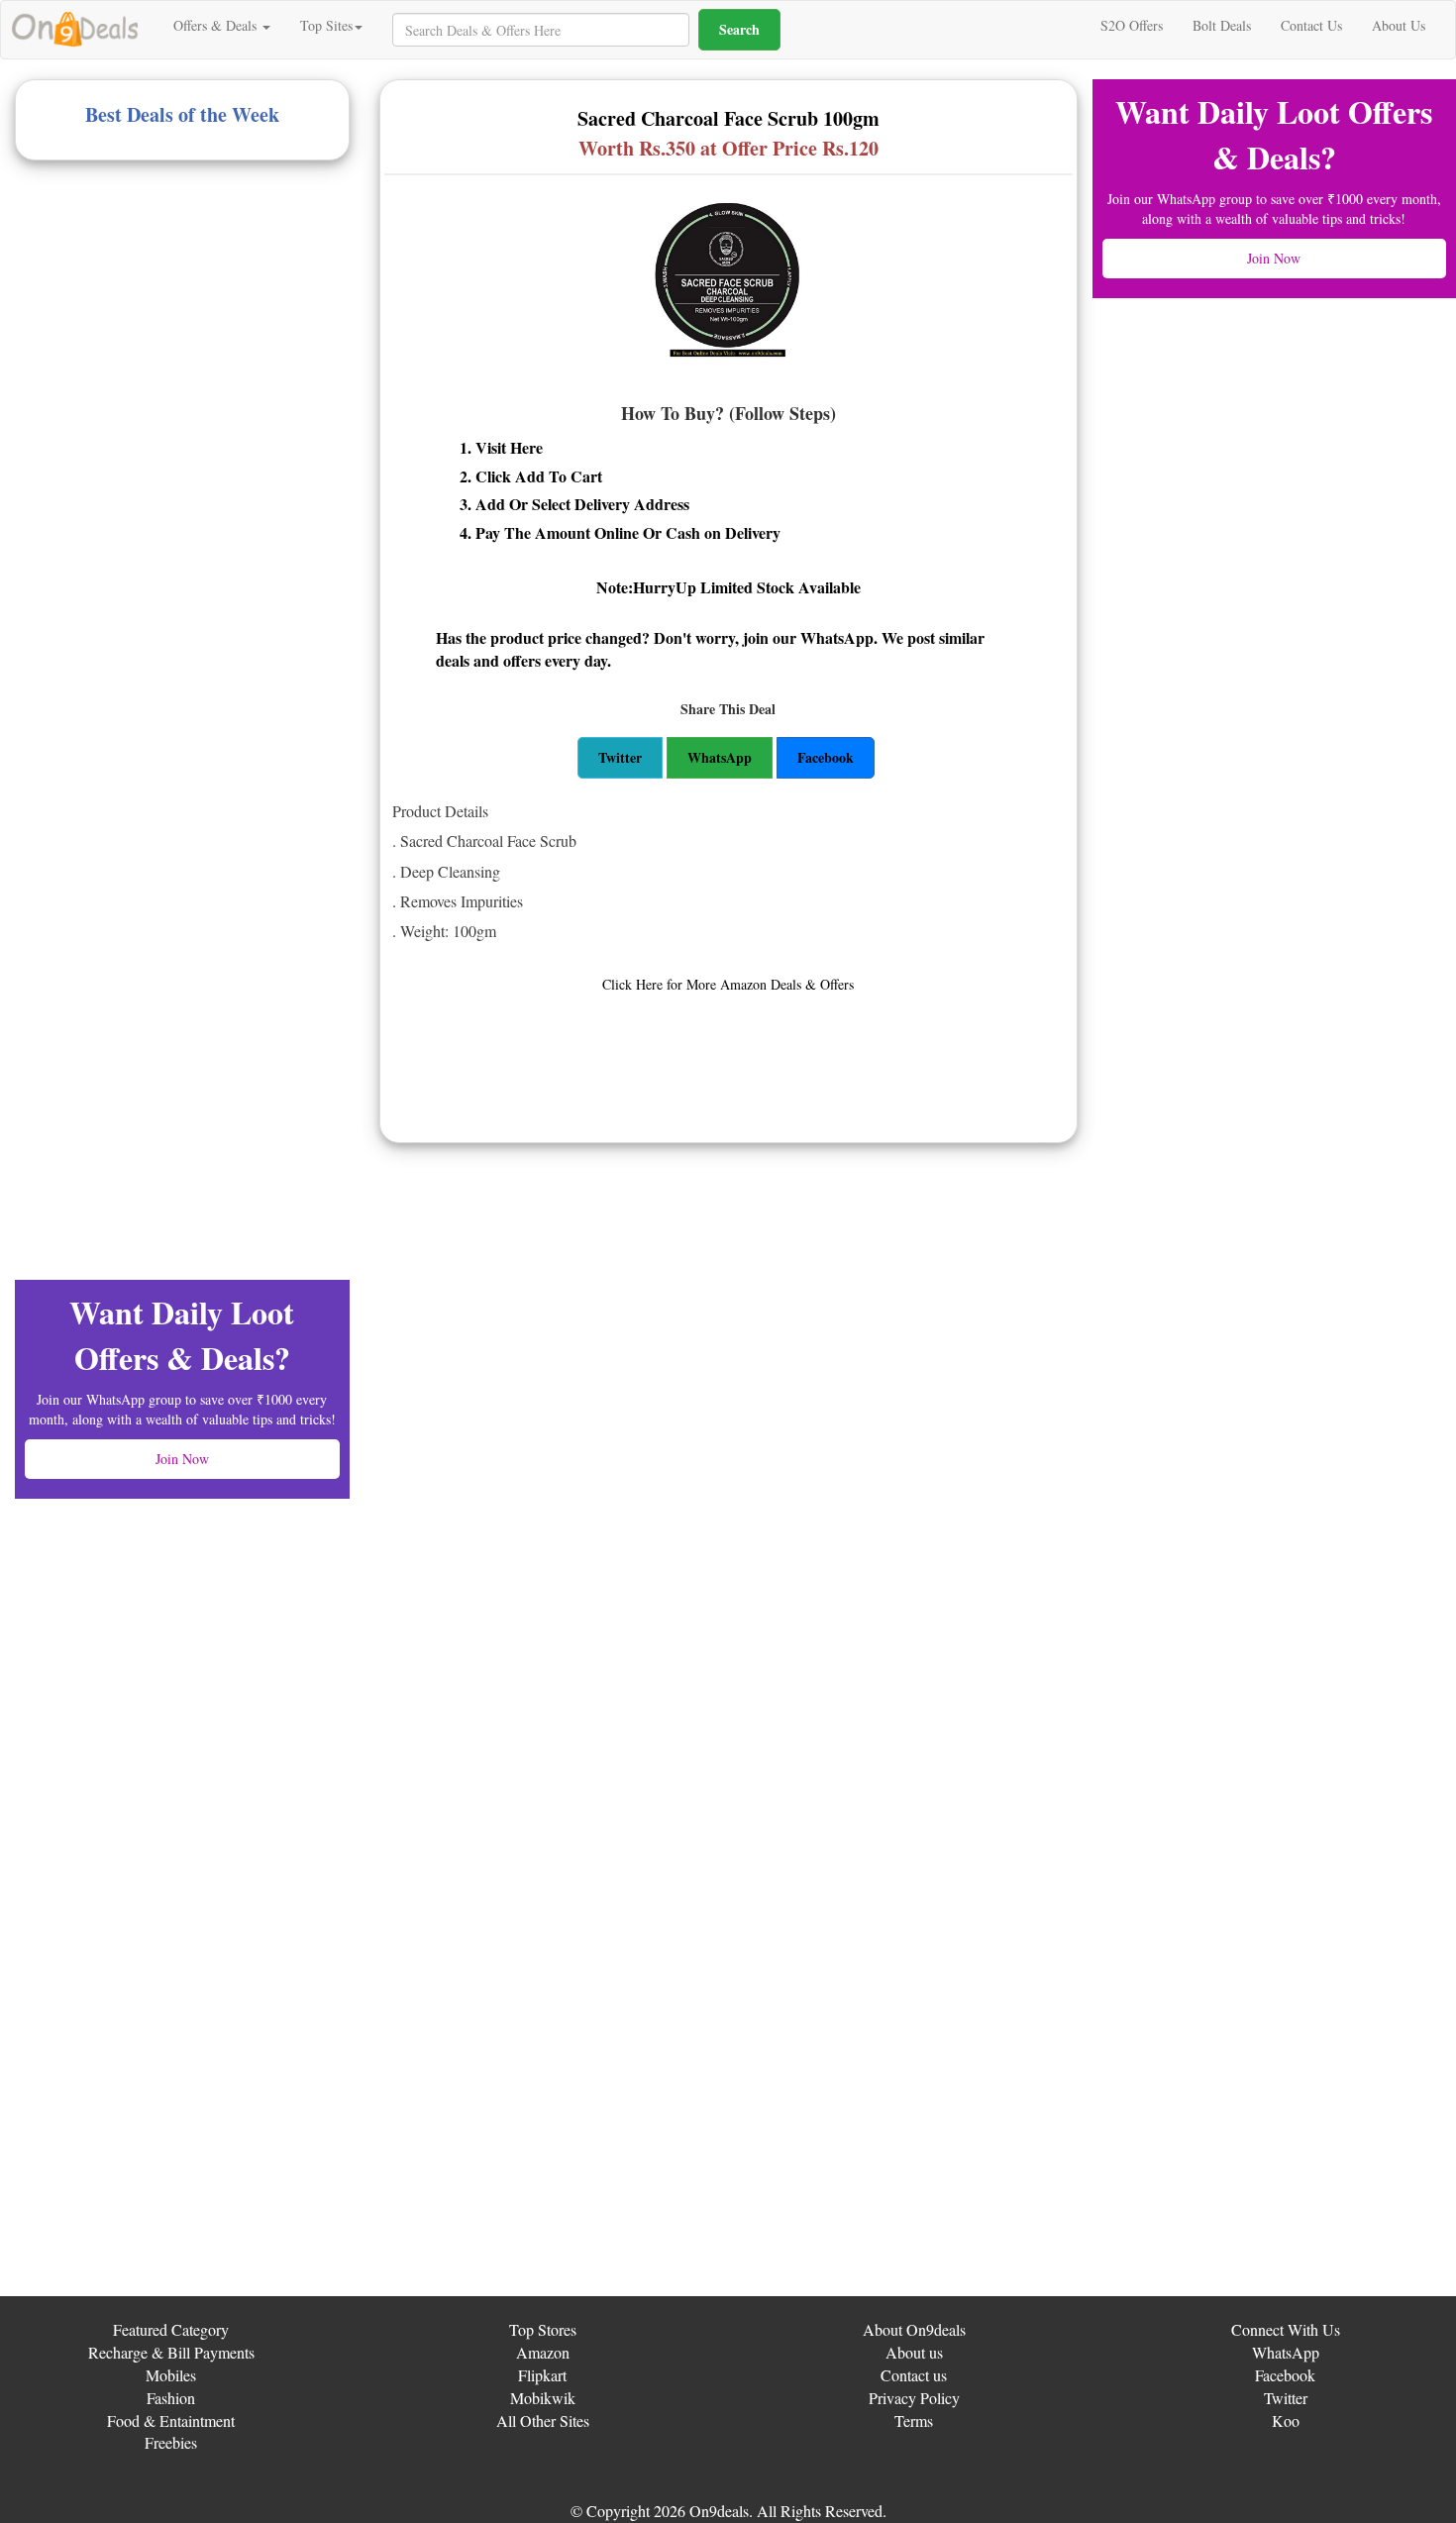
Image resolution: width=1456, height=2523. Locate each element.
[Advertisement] (163, 329)
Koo (1286, 2420)
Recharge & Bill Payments (171, 2352)
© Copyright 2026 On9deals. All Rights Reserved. (728, 2511)
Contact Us (1311, 25)
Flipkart (542, 2375)
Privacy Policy (914, 2398)
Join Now (182, 1459)
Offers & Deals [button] (217, 25)
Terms (914, 2420)
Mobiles (171, 2375)
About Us (1399, 25)
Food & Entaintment (171, 2420)
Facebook (1285, 2375)
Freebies (171, 2442)
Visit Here (509, 447)
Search (739, 29)
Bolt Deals (1222, 25)
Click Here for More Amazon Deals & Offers (728, 984)
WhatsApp (1286, 2352)
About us (914, 2352)
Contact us (914, 2375)
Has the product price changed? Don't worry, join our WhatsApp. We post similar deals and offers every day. (710, 649)
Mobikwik (543, 2398)
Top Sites (326, 25)
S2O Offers (1132, 25)
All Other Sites (543, 2420)
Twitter (1286, 2398)
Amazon (543, 2352)
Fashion (171, 2398)
